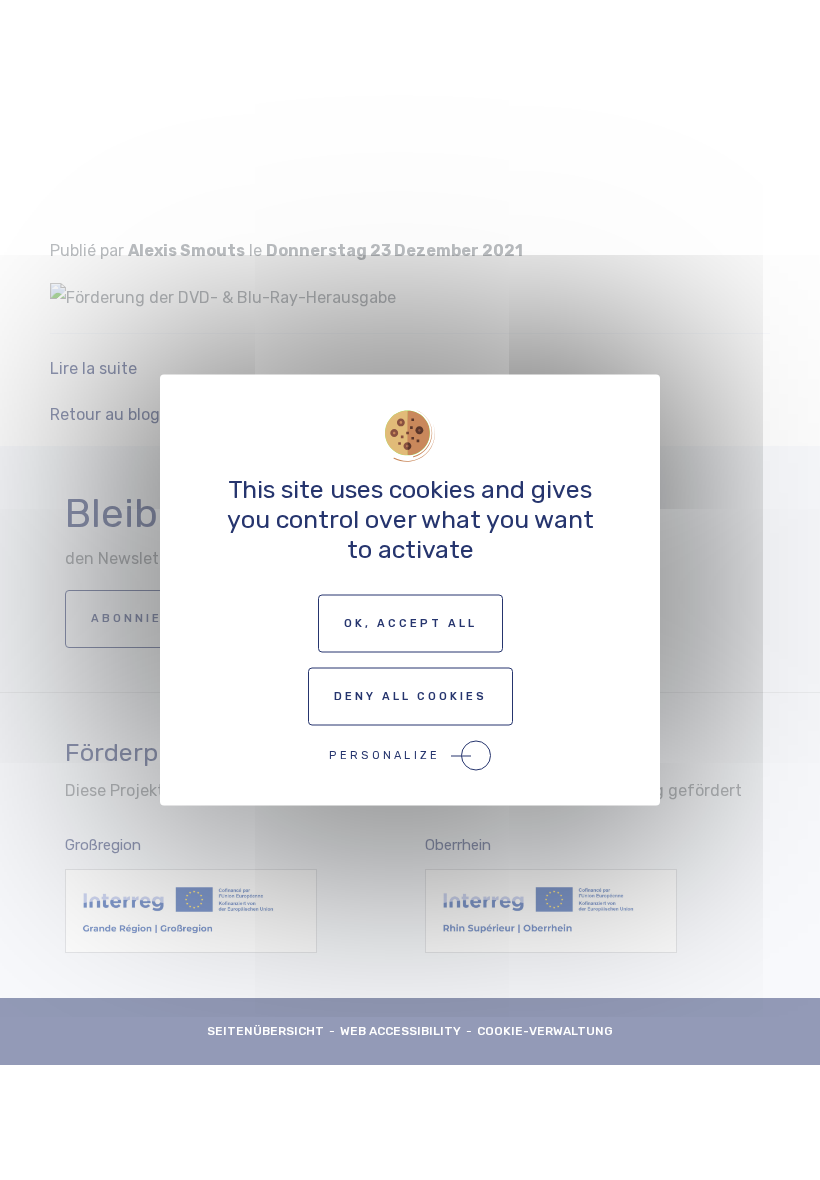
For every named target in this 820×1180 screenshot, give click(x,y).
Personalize (384, 755)
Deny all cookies (410, 696)
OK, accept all (410, 623)
